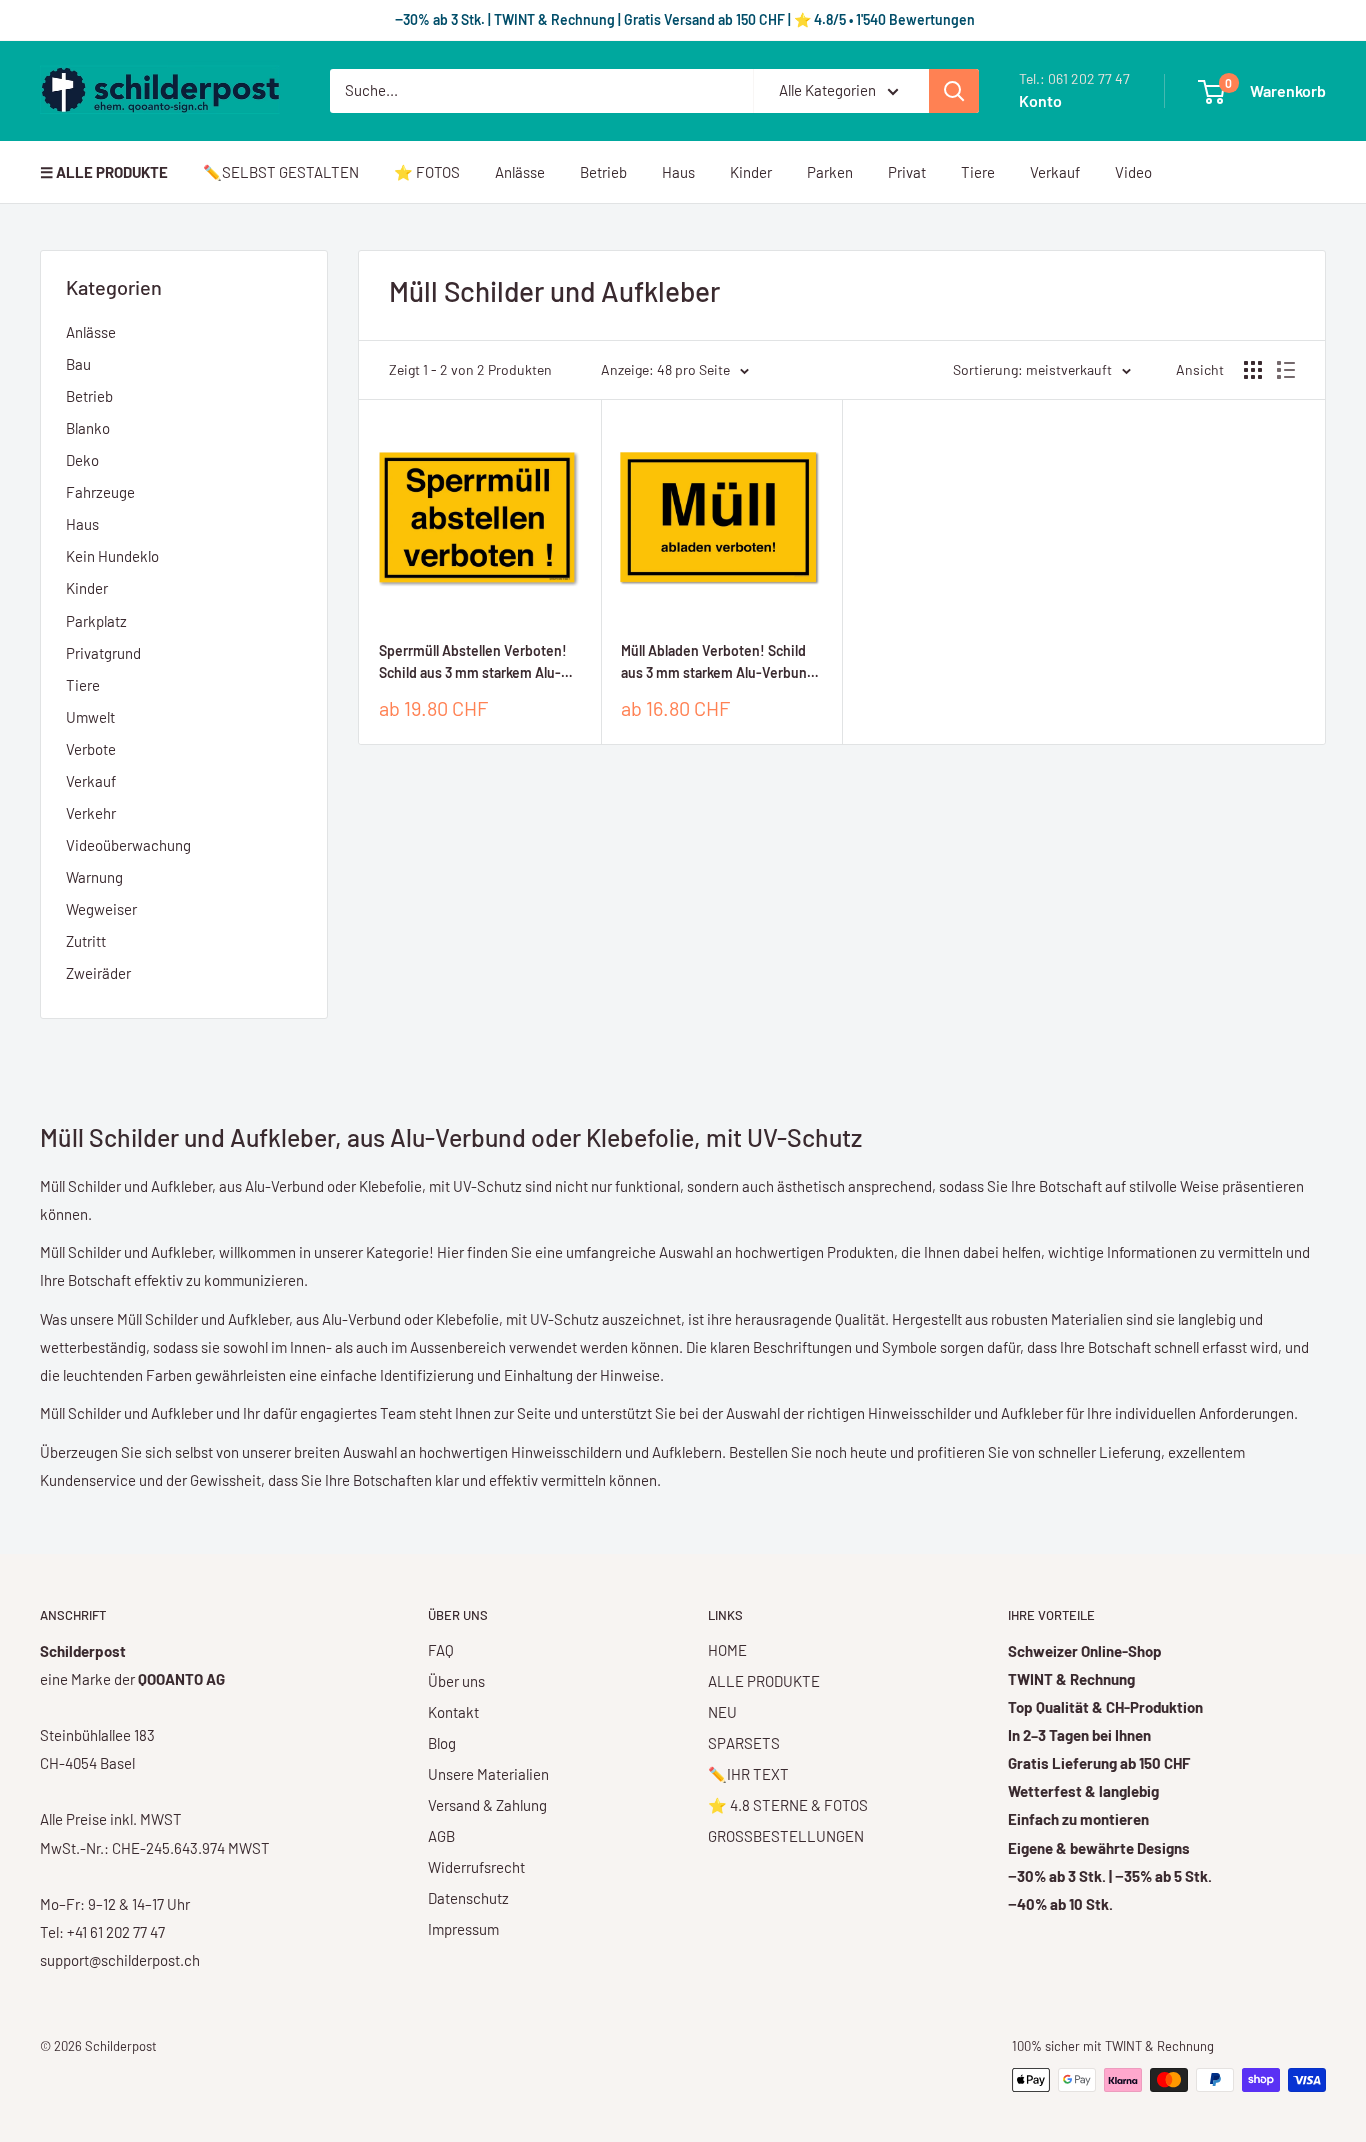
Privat (907, 172)
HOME (727, 1650)
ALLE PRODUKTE (764, 1681)
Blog (442, 1743)
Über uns (456, 1681)
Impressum (463, 1929)
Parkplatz (96, 621)
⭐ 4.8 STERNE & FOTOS (788, 1805)
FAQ (441, 1650)
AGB (441, 1836)
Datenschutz (468, 1898)
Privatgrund (103, 653)
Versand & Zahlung (487, 1805)
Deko (82, 460)
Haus (678, 172)
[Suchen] (954, 91)
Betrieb (603, 172)
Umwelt (90, 717)
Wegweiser (101, 909)
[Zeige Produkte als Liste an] (1286, 370)
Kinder (751, 172)
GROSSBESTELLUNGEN (786, 1836)
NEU (722, 1712)
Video (1133, 172)
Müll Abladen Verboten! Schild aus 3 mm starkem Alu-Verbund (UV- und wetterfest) (718, 662)
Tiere (978, 172)
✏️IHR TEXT (748, 1774)
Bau (78, 364)
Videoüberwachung (128, 845)
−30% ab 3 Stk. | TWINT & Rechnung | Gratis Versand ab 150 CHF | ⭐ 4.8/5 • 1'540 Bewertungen (683, 19)
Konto (1040, 100)
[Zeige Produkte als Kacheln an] (1253, 370)
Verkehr (91, 813)
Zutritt (86, 941)
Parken (830, 172)
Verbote (91, 749)
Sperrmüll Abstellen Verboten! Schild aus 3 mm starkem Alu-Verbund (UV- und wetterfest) (473, 662)
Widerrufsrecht (476, 1867)
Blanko (88, 428)
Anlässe (520, 172)
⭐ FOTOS (427, 172)
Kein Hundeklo (112, 556)
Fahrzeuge (100, 492)
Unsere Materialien (488, 1774)
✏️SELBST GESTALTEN (281, 172)
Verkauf (1055, 172)
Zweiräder (98, 973)
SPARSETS (744, 1743)
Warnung (94, 877)
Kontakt (453, 1712)
